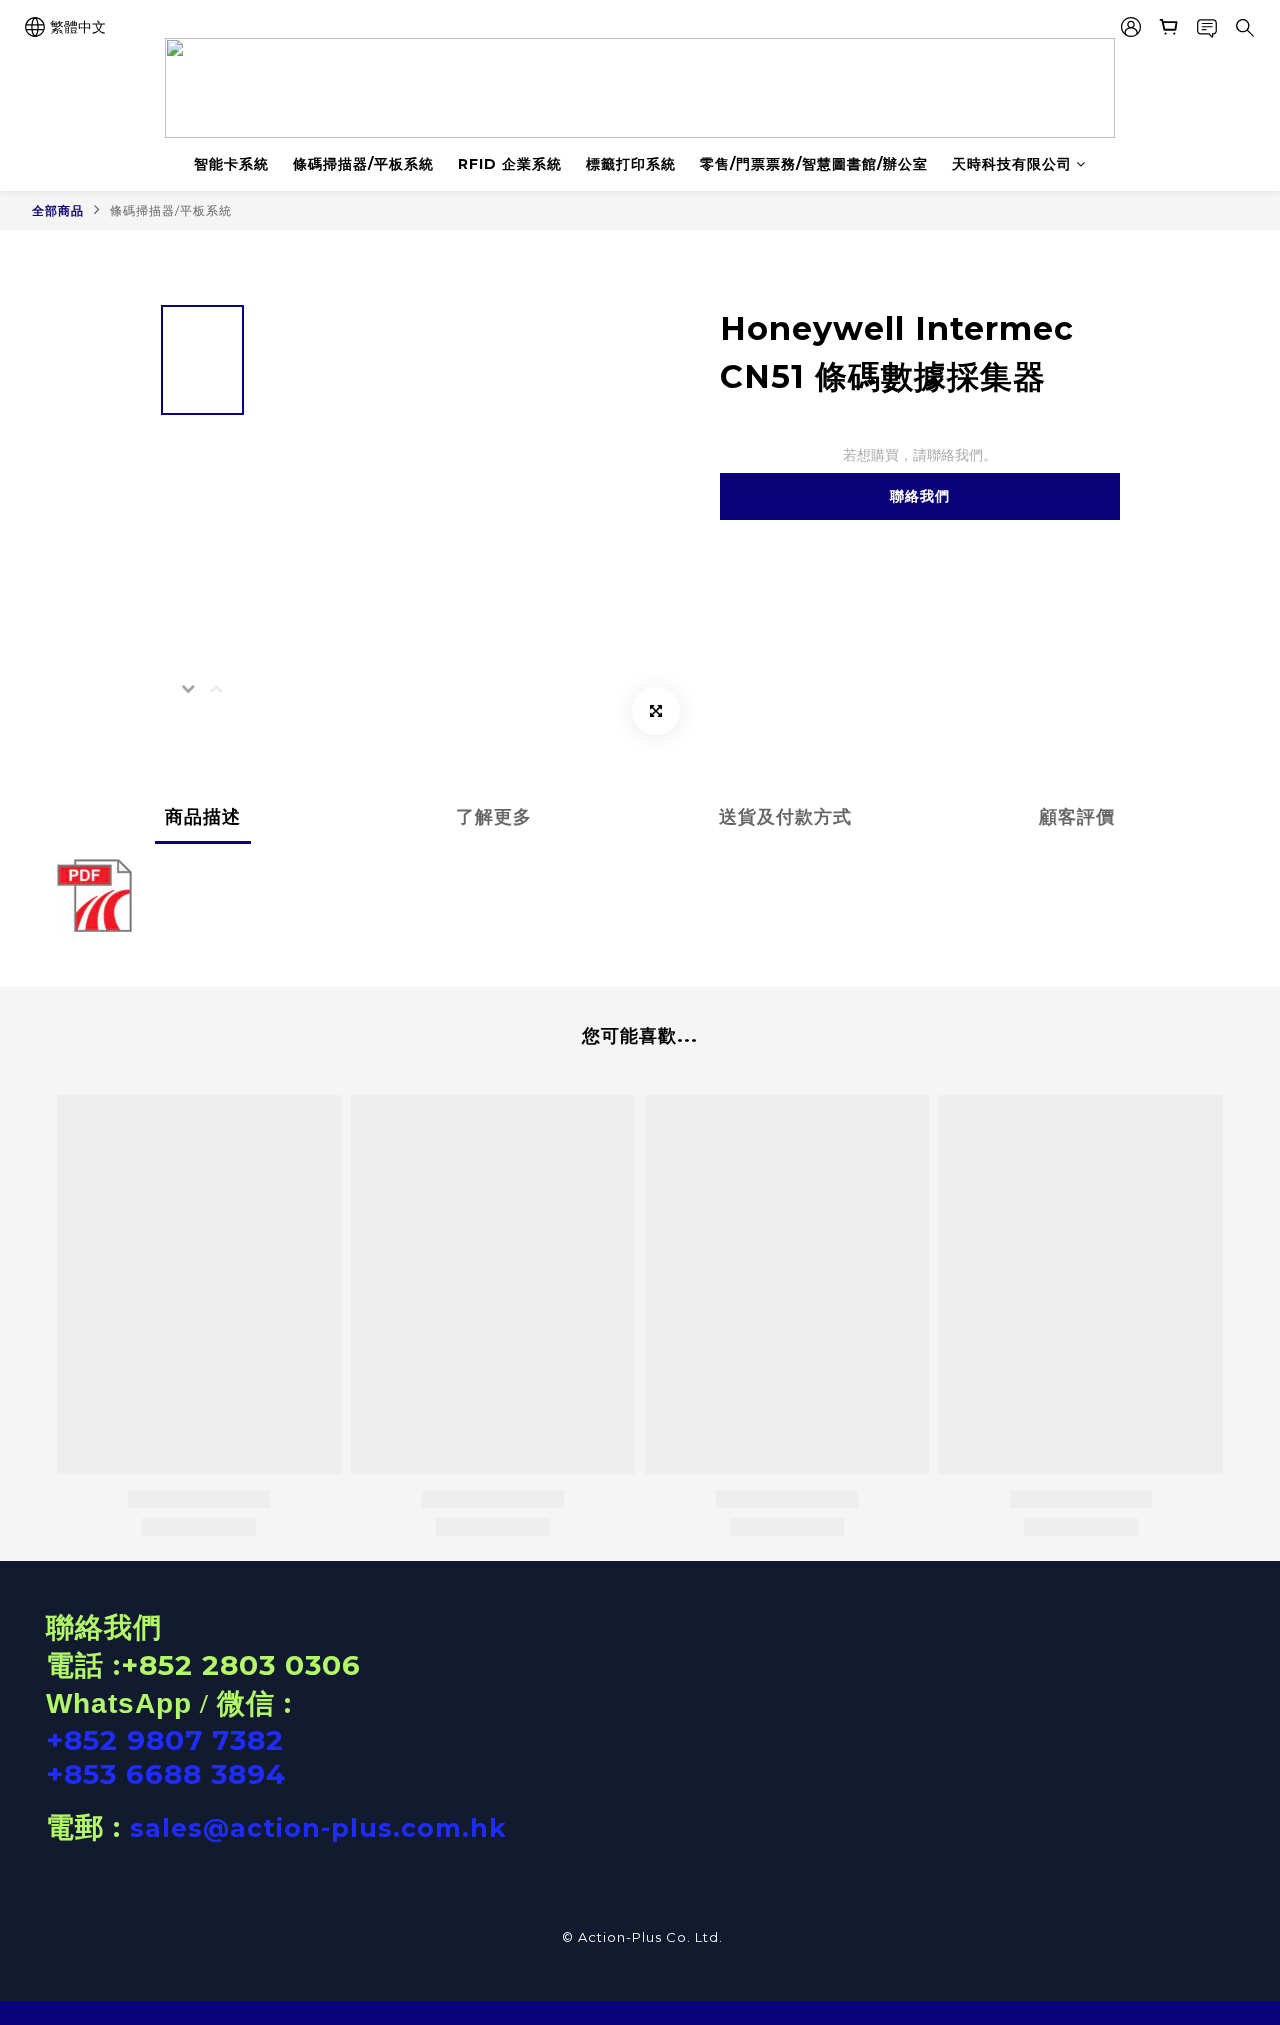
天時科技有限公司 (1012, 164)
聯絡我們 (920, 496)
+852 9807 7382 (165, 1740)
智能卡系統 (231, 164)
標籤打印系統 (631, 164)
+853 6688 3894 (166, 1774)
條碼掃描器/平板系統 (363, 164)
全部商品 (58, 210)
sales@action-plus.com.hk (318, 1828)
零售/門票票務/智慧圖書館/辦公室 (814, 164)
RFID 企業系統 (510, 164)
